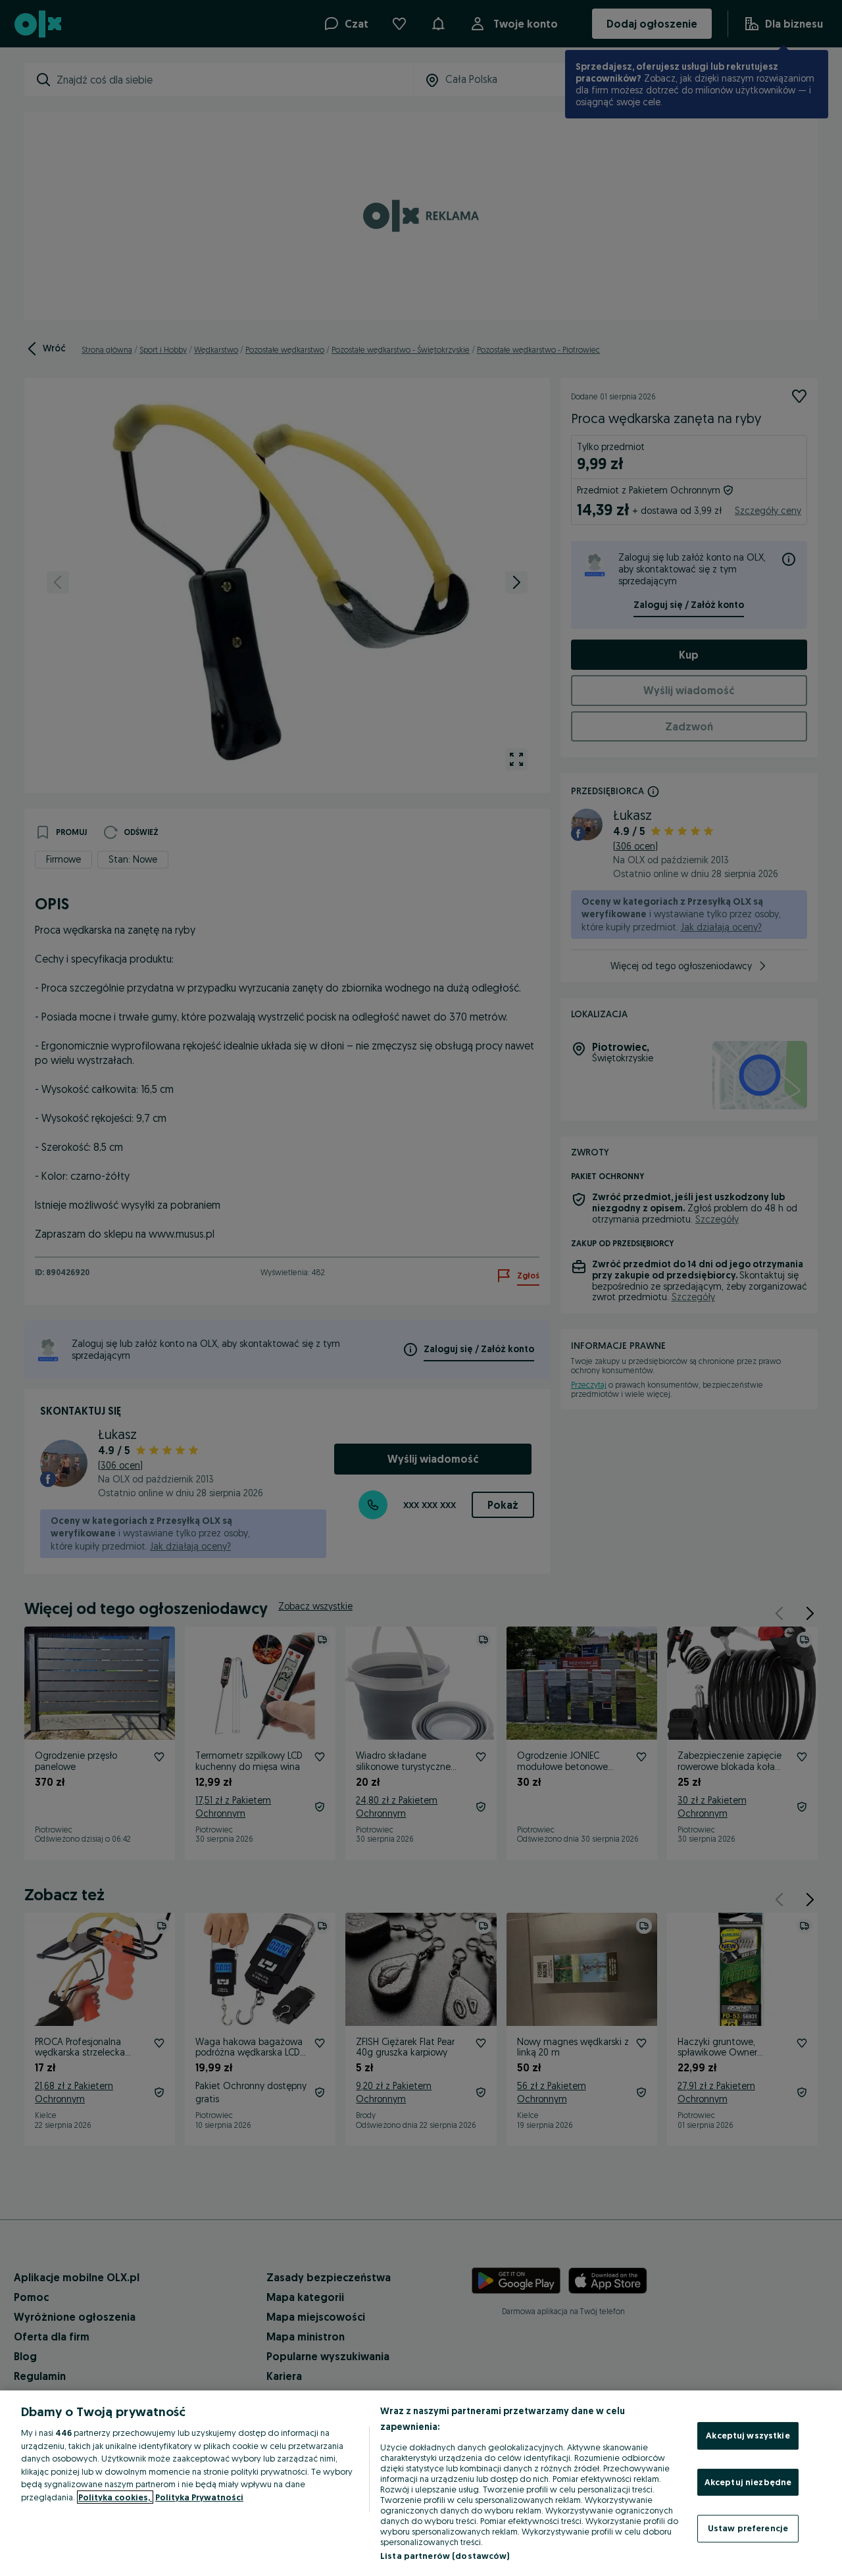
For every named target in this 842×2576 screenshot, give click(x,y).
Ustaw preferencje (748, 2528)
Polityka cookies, (115, 2497)
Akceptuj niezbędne (748, 2482)
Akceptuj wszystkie (748, 2435)
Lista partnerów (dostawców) (445, 2556)
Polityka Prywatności (199, 2497)
